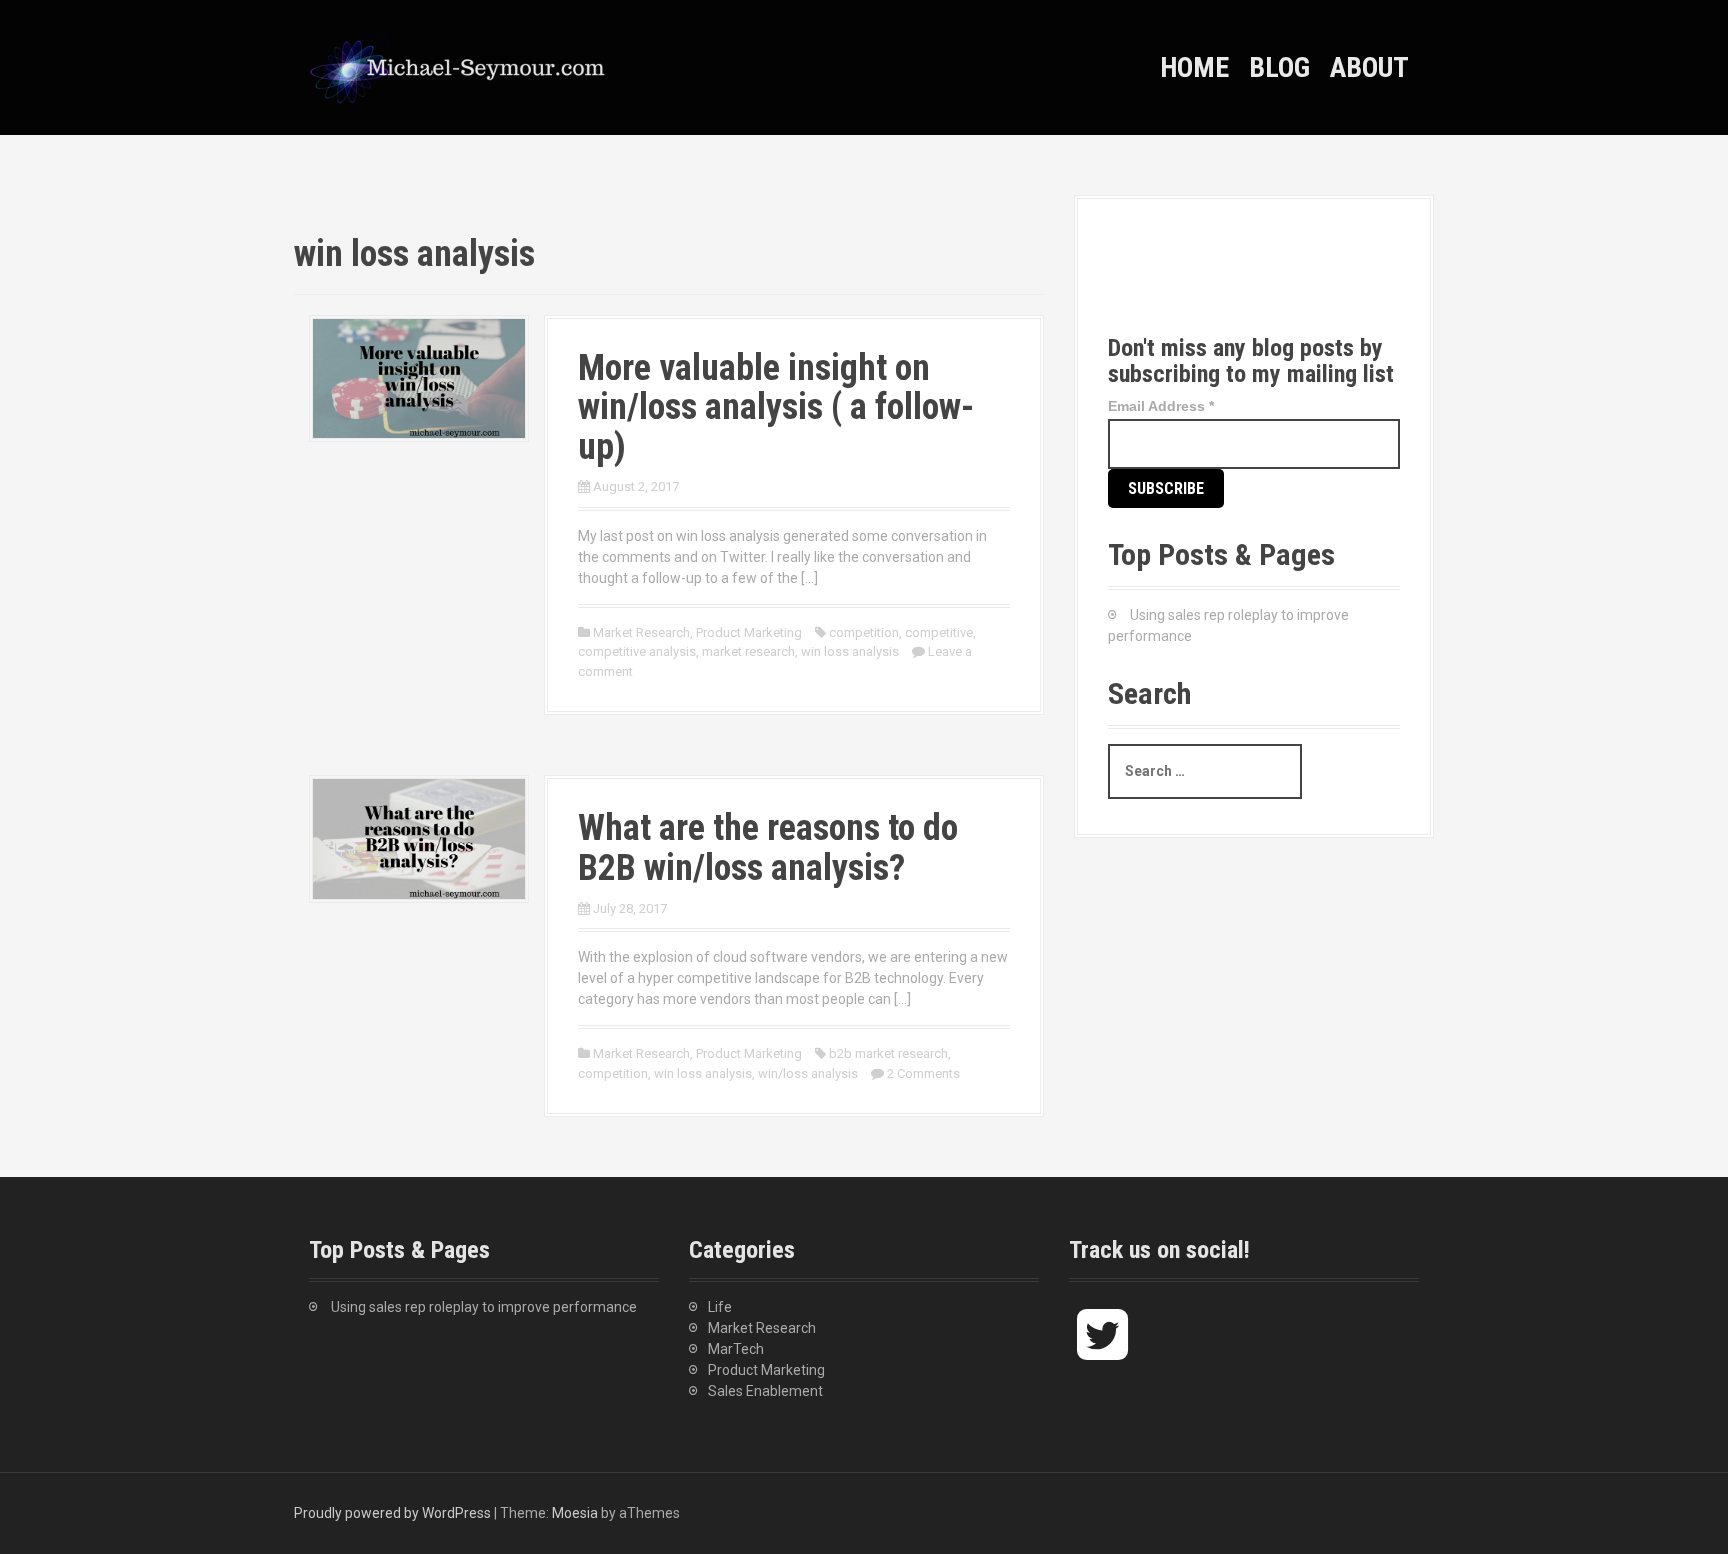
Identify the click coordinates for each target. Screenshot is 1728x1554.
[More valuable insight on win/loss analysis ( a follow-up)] (419, 377)
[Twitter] (1141, 283)
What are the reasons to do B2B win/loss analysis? (768, 848)
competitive (939, 632)
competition (864, 632)
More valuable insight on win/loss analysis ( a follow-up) (776, 407)
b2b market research (888, 1053)
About (1369, 67)
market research (748, 651)
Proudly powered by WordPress (392, 1513)
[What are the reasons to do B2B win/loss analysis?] (419, 838)
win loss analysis (850, 651)
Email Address (1161, 406)
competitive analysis (637, 651)
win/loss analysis (808, 1073)
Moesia (575, 1513)
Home (1194, 67)
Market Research (641, 632)
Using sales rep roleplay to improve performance (484, 1307)
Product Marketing (749, 632)
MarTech (736, 1349)
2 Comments (923, 1073)
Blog (1279, 67)
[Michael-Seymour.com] (459, 66)
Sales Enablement (765, 1391)
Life (720, 1307)
